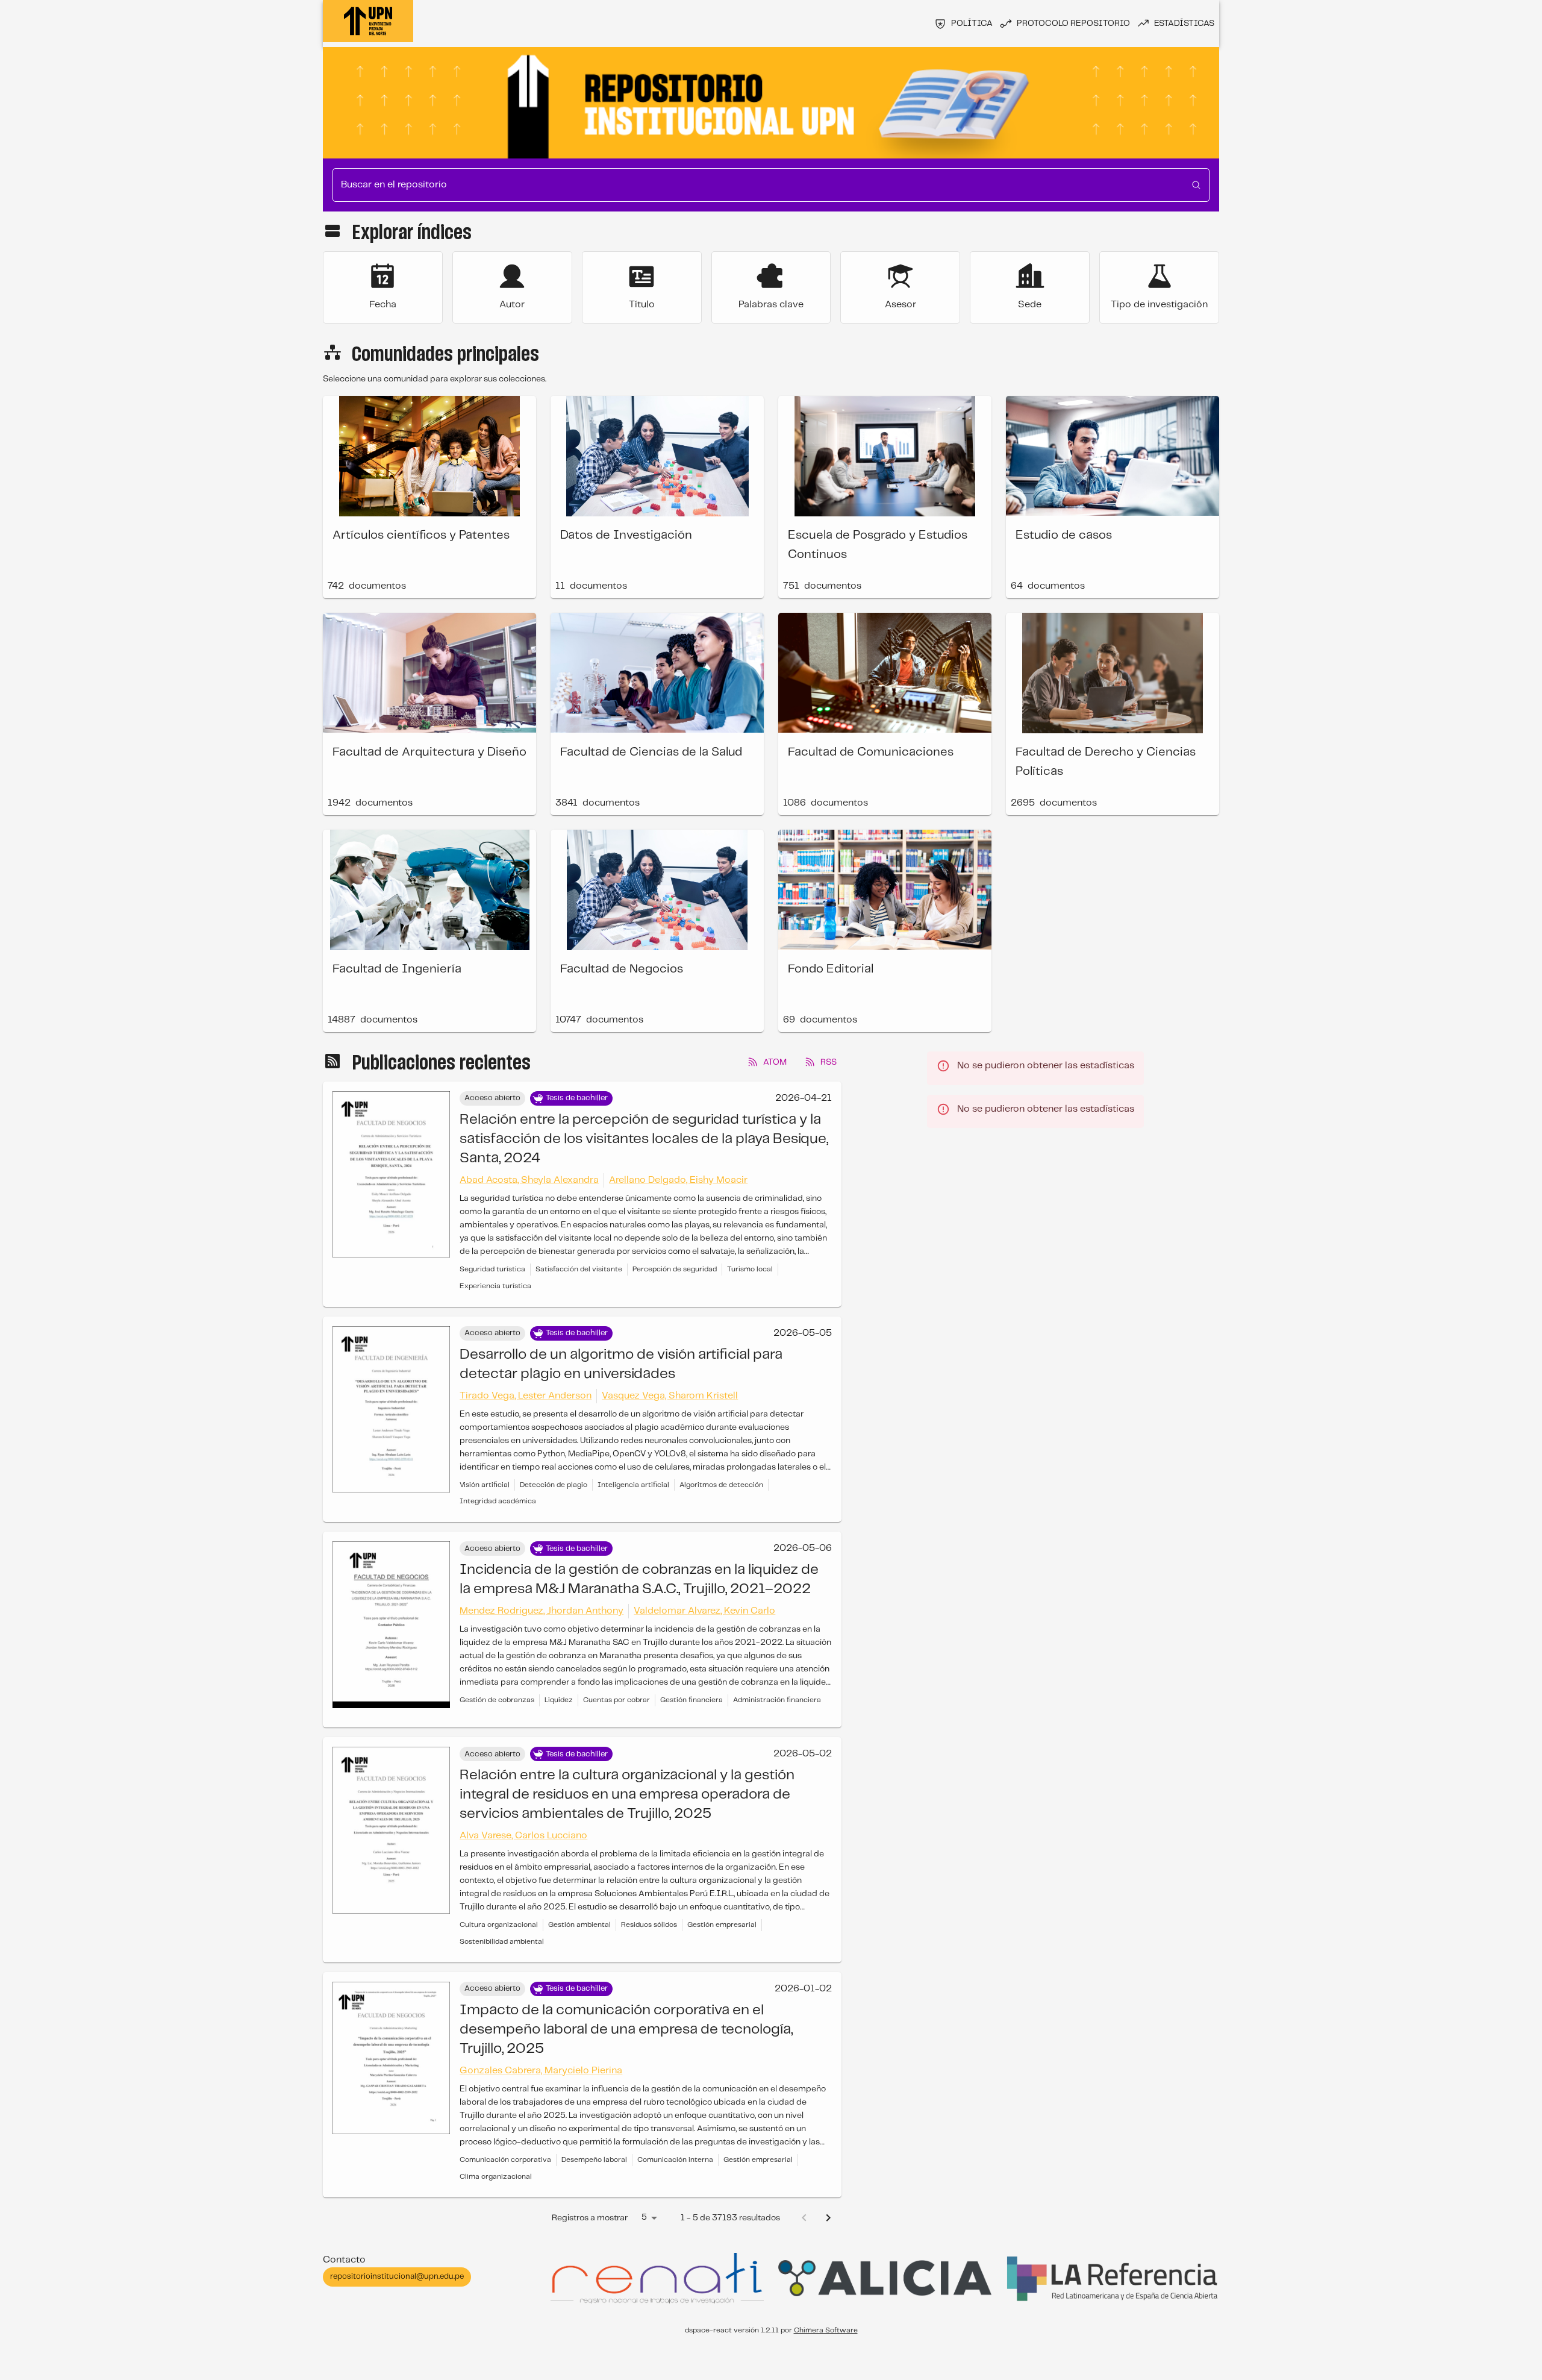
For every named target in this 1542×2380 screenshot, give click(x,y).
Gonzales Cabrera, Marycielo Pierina (541, 2071)
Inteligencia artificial (633, 1485)
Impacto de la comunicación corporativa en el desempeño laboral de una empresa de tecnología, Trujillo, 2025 (626, 2030)
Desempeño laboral (594, 2160)
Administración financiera (777, 1700)
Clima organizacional (496, 2177)
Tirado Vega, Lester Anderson (526, 1396)
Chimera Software (826, 2330)
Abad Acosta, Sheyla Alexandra (529, 1180)
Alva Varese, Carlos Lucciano (523, 1836)
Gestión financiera (691, 1700)
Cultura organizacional (499, 1925)
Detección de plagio (554, 1485)
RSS (829, 1062)
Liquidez (559, 1700)
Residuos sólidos (649, 1925)
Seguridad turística (492, 1269)
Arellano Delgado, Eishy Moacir (678, 1180)
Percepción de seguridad (675, 1269)
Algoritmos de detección (721, 1485)
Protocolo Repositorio (1073, 23)
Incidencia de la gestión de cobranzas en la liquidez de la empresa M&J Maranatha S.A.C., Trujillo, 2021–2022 (639, 1580)
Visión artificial (485, 1485)
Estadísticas (1184, 23)
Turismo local (750, 1269)
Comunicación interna (675, 2160)
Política (972, 23)
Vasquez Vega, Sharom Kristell (670, 1396)
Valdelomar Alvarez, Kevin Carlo (704, 1611)
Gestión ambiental (579, 1925)
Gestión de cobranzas (497, 1700)
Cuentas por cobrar (616, 1700)
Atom (775, 1062)
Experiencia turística (495, 1286)
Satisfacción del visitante (579, 1269)
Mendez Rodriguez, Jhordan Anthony (542, 1611)
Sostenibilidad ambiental (502, 1942)
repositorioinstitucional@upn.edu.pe (397, 2277)
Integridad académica (498, 1501)
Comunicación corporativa (505, 2160)
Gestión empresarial (722, 1925)
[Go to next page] (828, 2218)
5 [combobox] (644, 2217)
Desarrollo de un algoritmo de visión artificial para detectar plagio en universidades (621, 1364)
